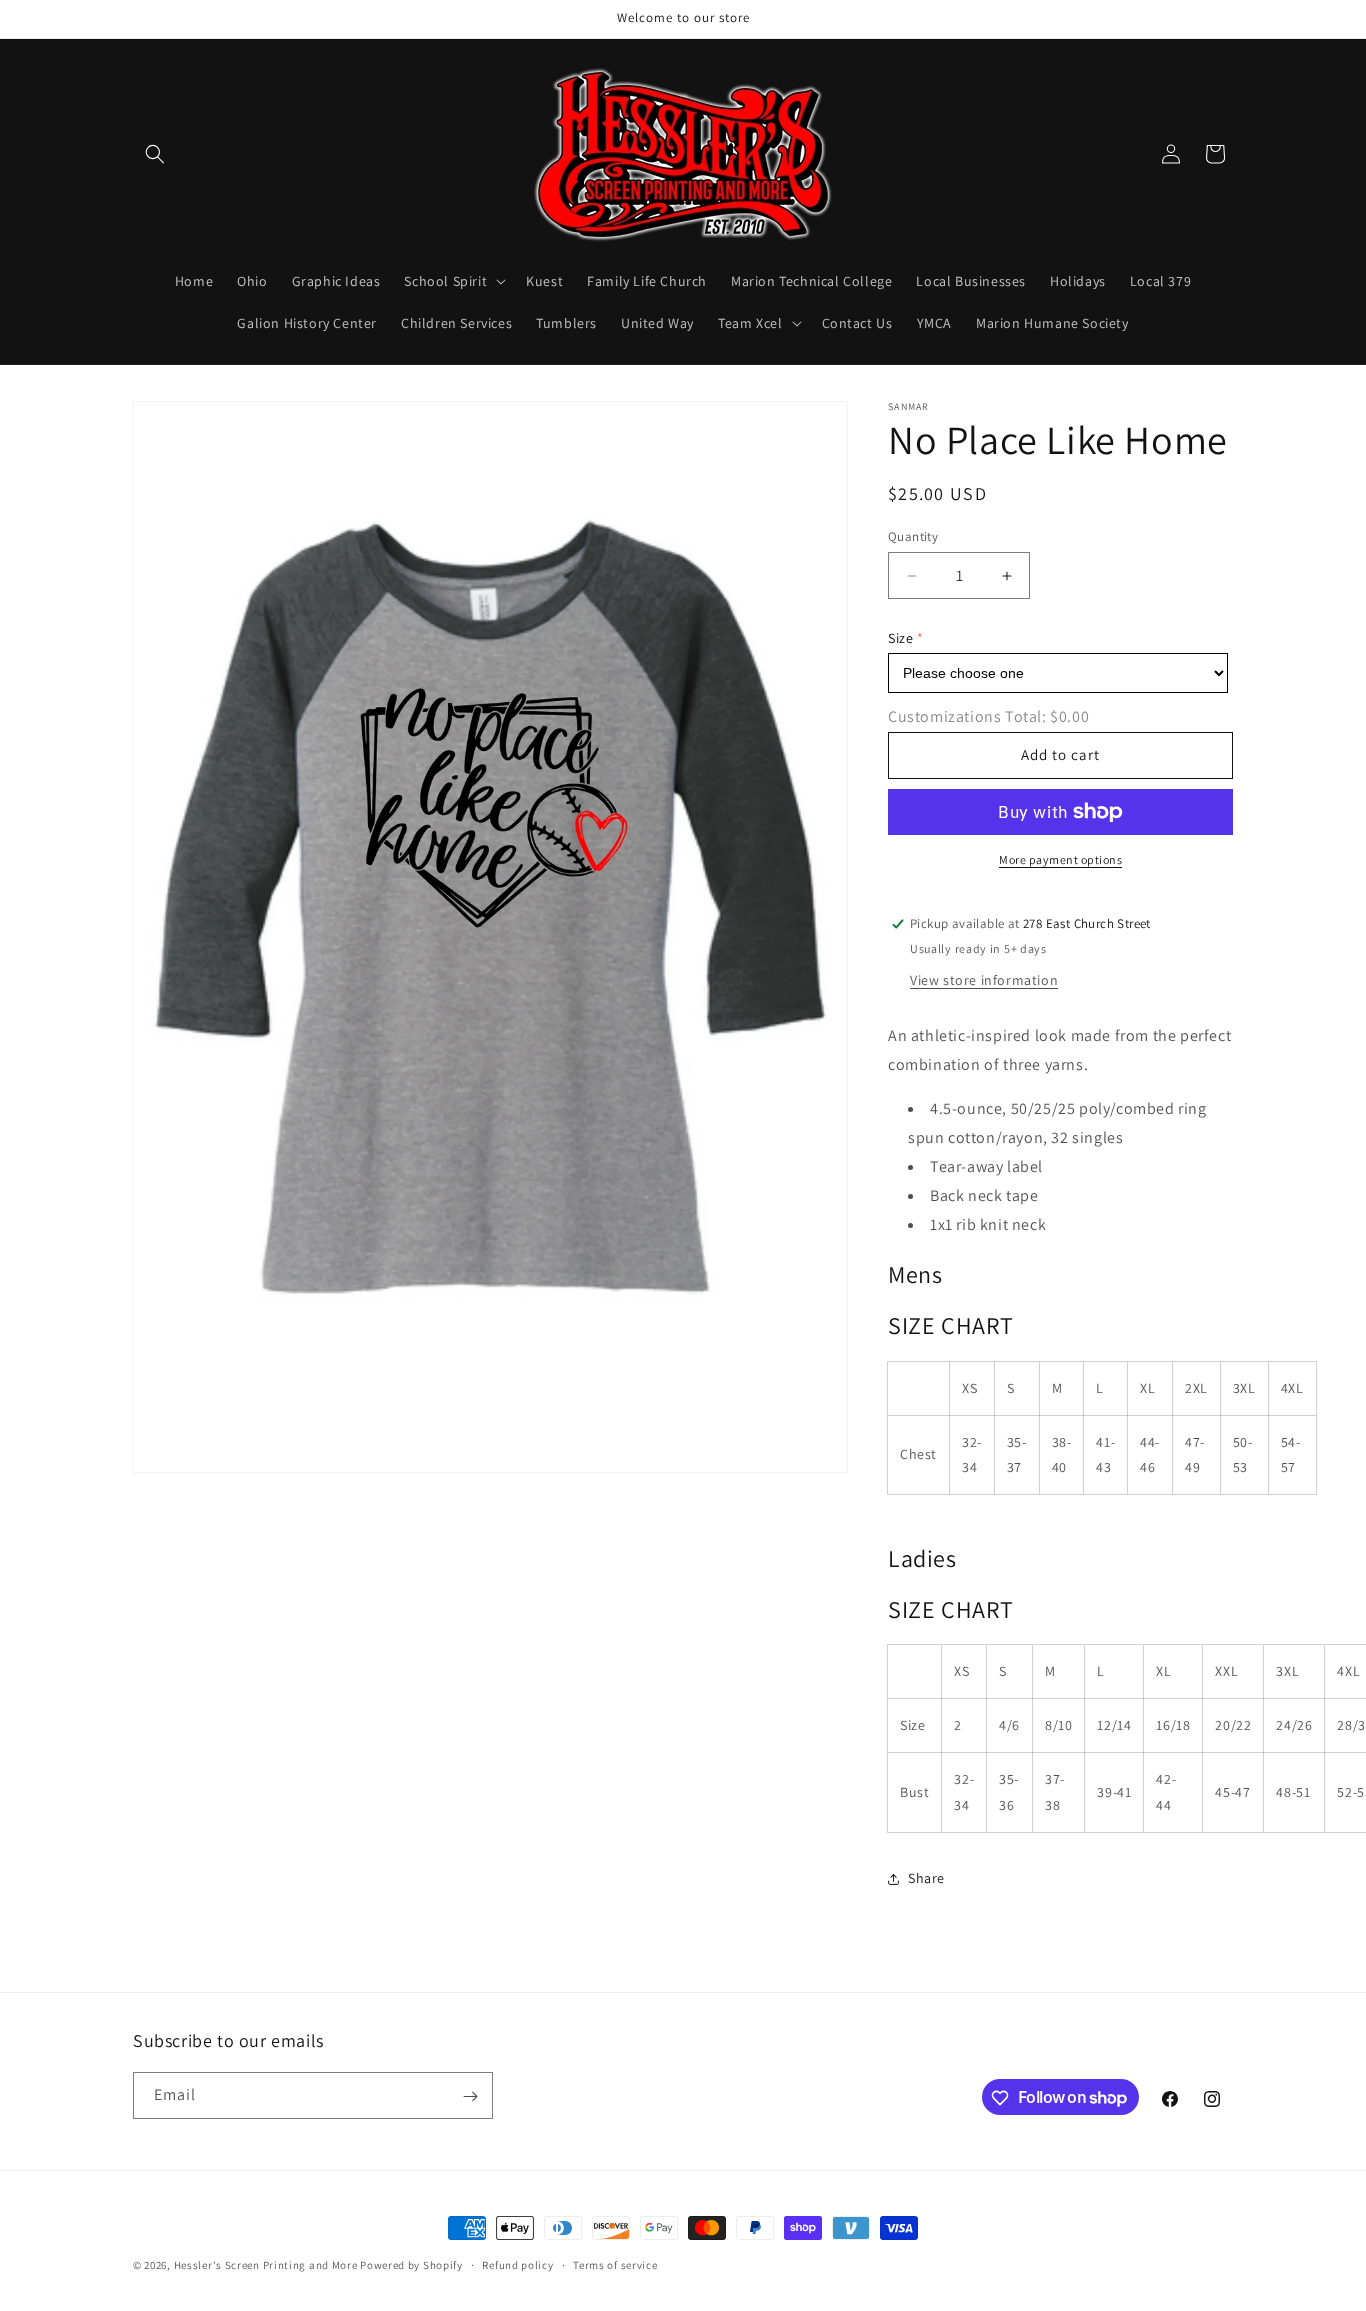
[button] (155, 154)
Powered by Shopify (411, 2265)
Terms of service (615, 2264)
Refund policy (517, 2264)
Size (900, 638)
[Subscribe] (470, 2096)
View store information (984, 980)
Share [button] (926, 1878)
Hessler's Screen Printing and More (266, 2265)
